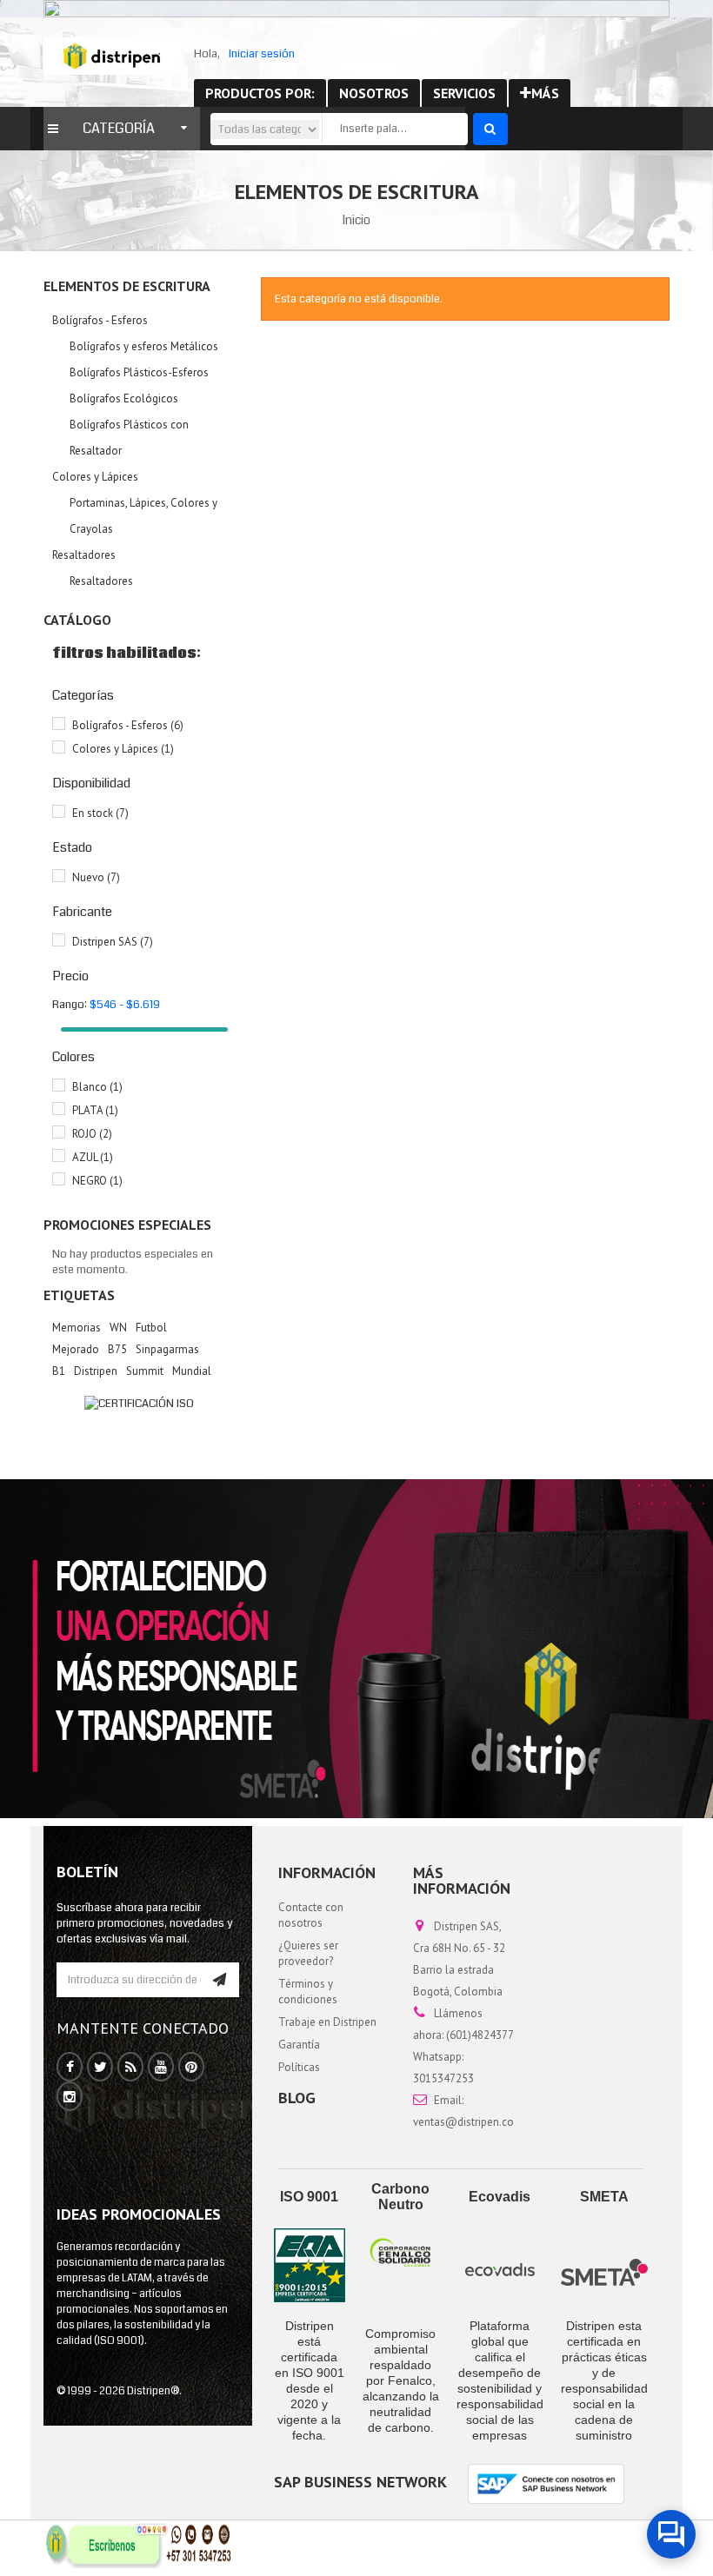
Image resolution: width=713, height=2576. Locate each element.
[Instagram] (70, 2097)
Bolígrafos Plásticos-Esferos (139, 372)
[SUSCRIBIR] (220, 1980)
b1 (59, 1371)
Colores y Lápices (95, 477)
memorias (77, 1328)
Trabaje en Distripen (327, 2022)
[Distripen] (112, 56)
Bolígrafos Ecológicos (124, 398)
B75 (117, 1349)
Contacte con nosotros (311, 1915)
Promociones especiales (127, 1225)
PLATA (95, 1110)
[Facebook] (70, 2068)
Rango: (70, 1005)
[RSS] (131, 2068)
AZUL (93, 1157)
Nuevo (96, 877)
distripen (96, 1371)
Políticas (299, 2067)
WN (118, 1328)
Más (545, 93)
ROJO (92, 1134)
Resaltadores (84, 555)
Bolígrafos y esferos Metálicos (144, 346)
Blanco (97, 1087)
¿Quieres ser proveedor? (308, 1953)
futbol (151, 1328)
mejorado (76, 1349)
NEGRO (97, 1181)
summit (145, 1371)
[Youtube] (161, 2068)
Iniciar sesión (262, 54)
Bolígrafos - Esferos (100, 320)
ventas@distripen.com (468, 2122)
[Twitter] (100, 2068)
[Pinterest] (191, 2068)
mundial (192, 1371)
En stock (100, 813)
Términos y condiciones (308, 1992)
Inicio (356, 220)
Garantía (299, 2045)
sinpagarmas (167, 1349)
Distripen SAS (113, 942)
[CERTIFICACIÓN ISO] (139, 1403)
